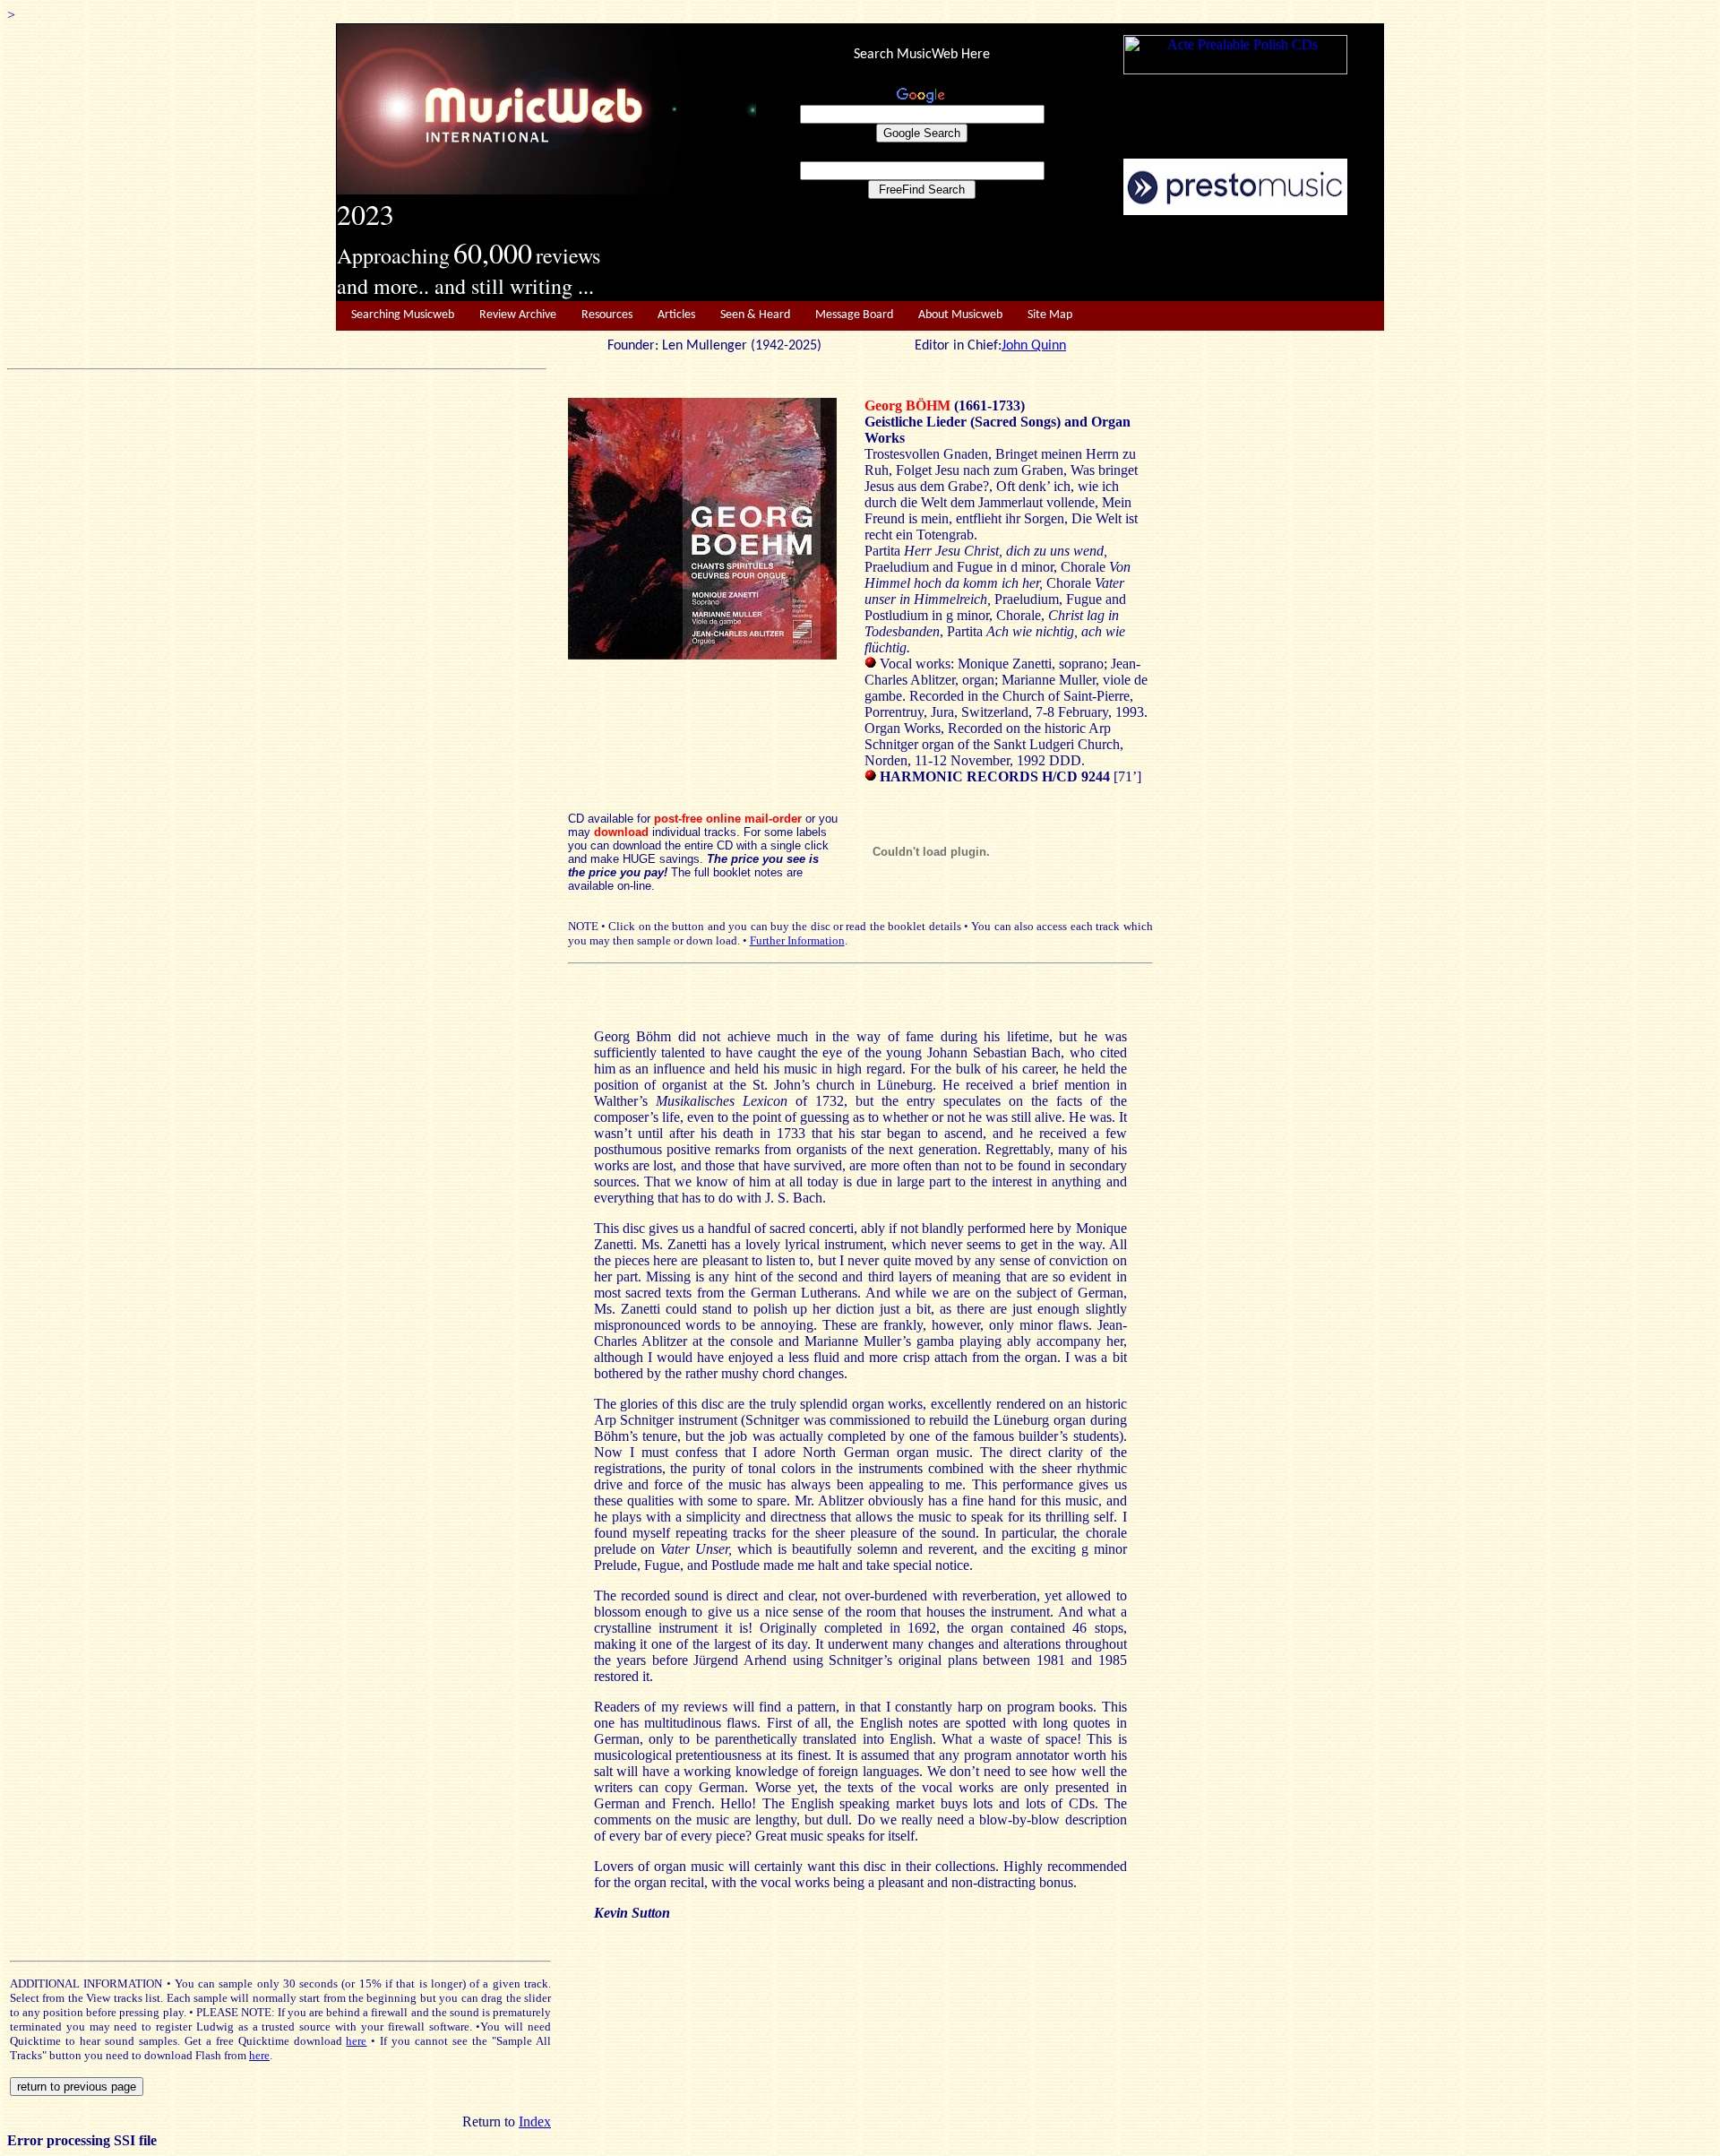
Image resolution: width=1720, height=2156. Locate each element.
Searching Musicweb (403, 315)
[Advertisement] (1071, 259)
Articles (676, 315)
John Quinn (1034, 346)
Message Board (854, 315)
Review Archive (518, 315)
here (356, 2041)
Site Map (1050, 315)
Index (535, 2122)
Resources (607, 315)
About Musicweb (960, 315)
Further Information (797, 940)
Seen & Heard (755, 315)
